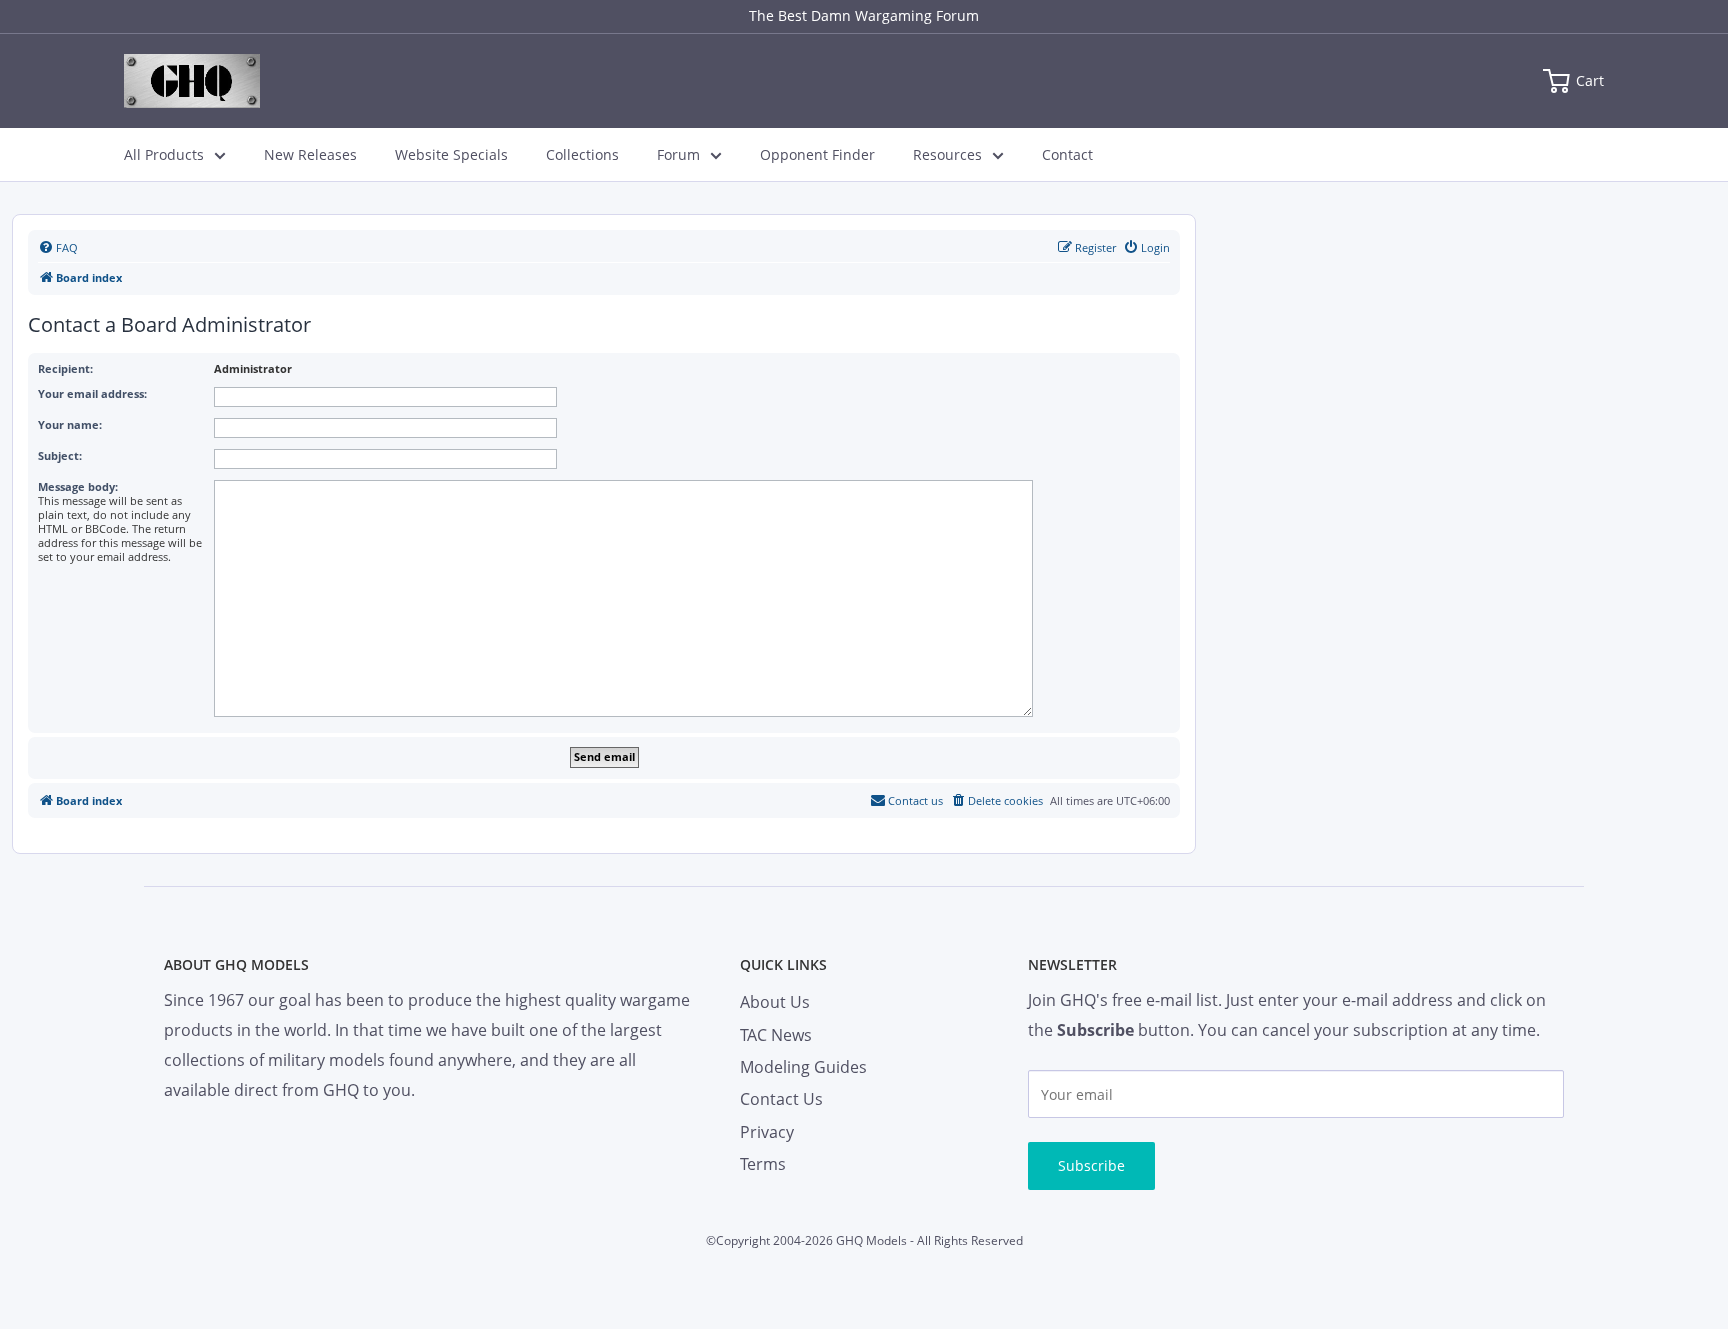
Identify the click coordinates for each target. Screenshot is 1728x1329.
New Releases (310, 154)
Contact (1067, 154)
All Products (164, 154)
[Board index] (192, 81)
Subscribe (1091, 1165)
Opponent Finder (817, 154)
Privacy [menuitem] (767, 1132)
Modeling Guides (803, 1067)
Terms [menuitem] (763, 1164)
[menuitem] (58, 248)
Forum (678, 154)
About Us (775, 1002)
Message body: (78, 486)
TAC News (776, 1035)
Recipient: (65, 368)
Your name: (70, 424)
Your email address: (92, 393)
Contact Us (781, 1099)
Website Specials (451, 154)
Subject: (60, 455)
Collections (582, 154)
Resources (947, 154)
